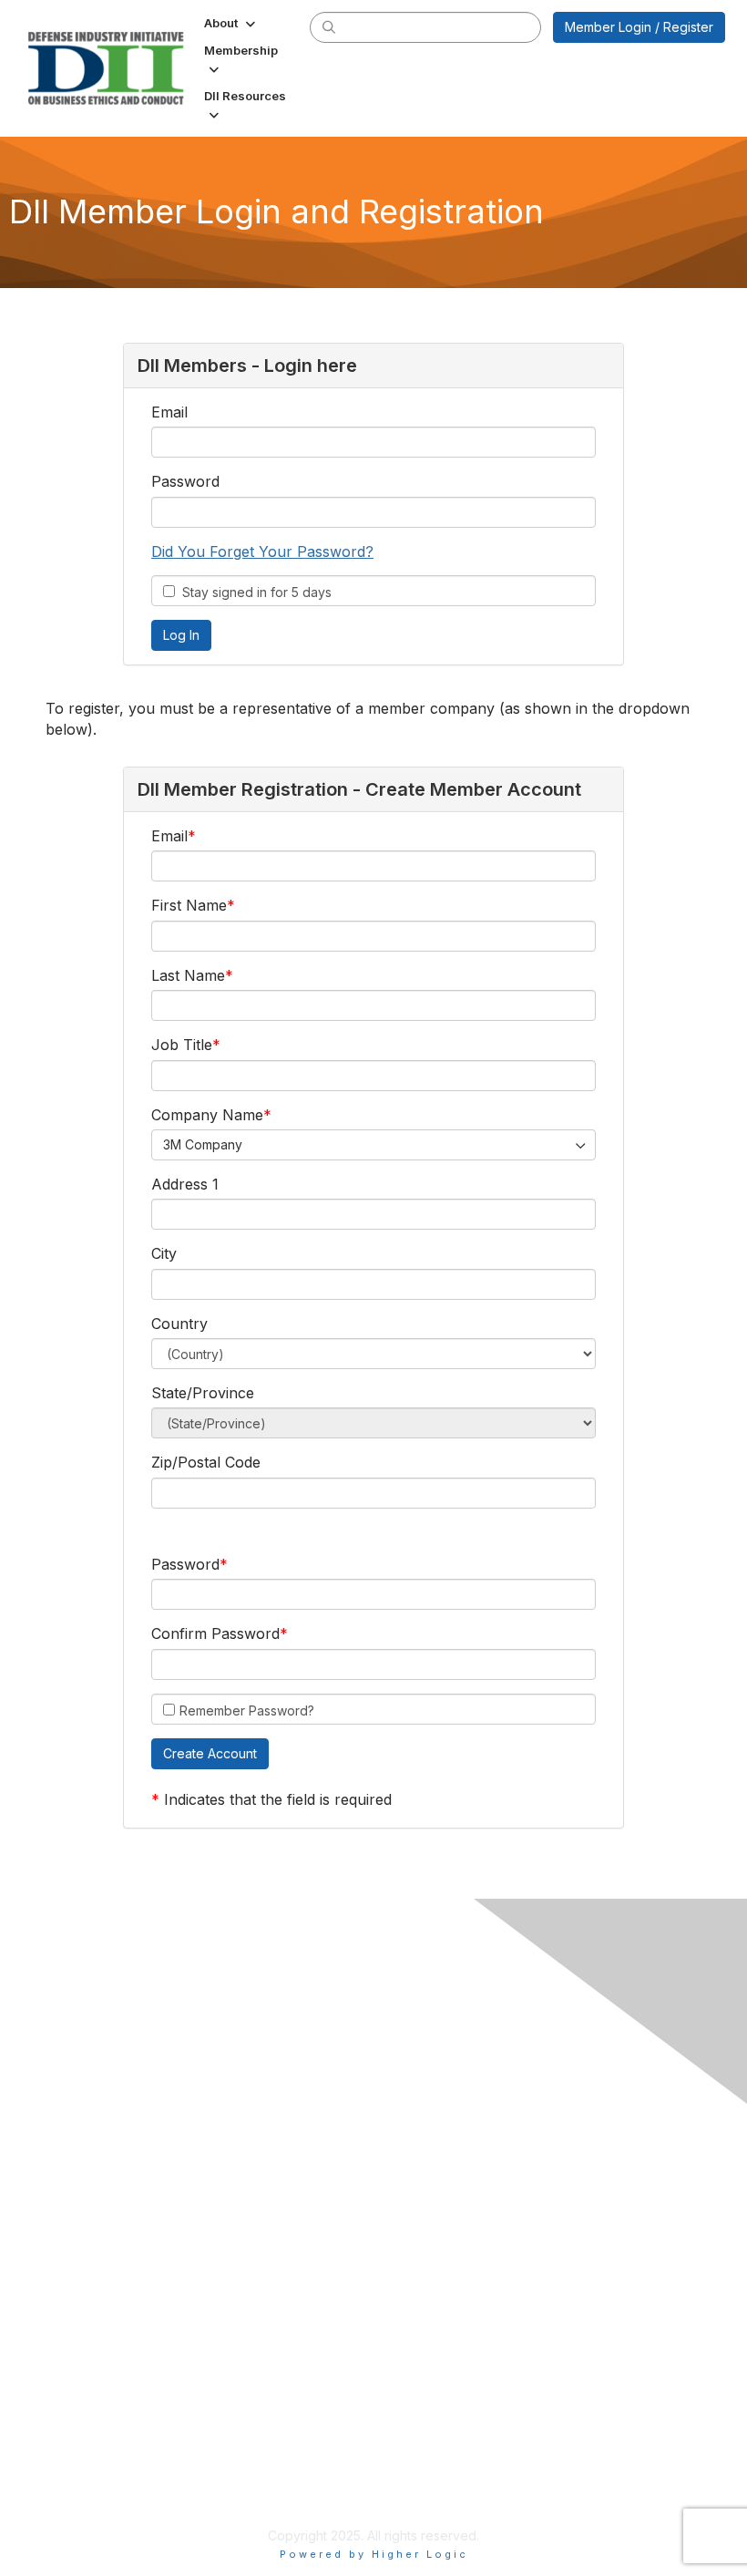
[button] (231, 23)
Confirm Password (215, 1633)
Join (61, 2246)
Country (179, 1324)
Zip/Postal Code (206, 1462)
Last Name (188, 975)
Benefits (73, 2265)
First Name (189, 905)
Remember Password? (247, 1710)
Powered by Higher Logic (374, 2554)
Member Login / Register (639, 27)
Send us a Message (108, 2490)
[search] (329, 26)
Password (185, 481)
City (164, 1253)
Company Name (207, 1115)
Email (169, 412)
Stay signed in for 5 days (253, 592)
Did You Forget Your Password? (262, 551)
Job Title (182, 1045)
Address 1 (185, 1184)
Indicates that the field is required (278, 1799)
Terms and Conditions (114, 2385)
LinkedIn (73, 2127)
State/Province (203, 1393)
